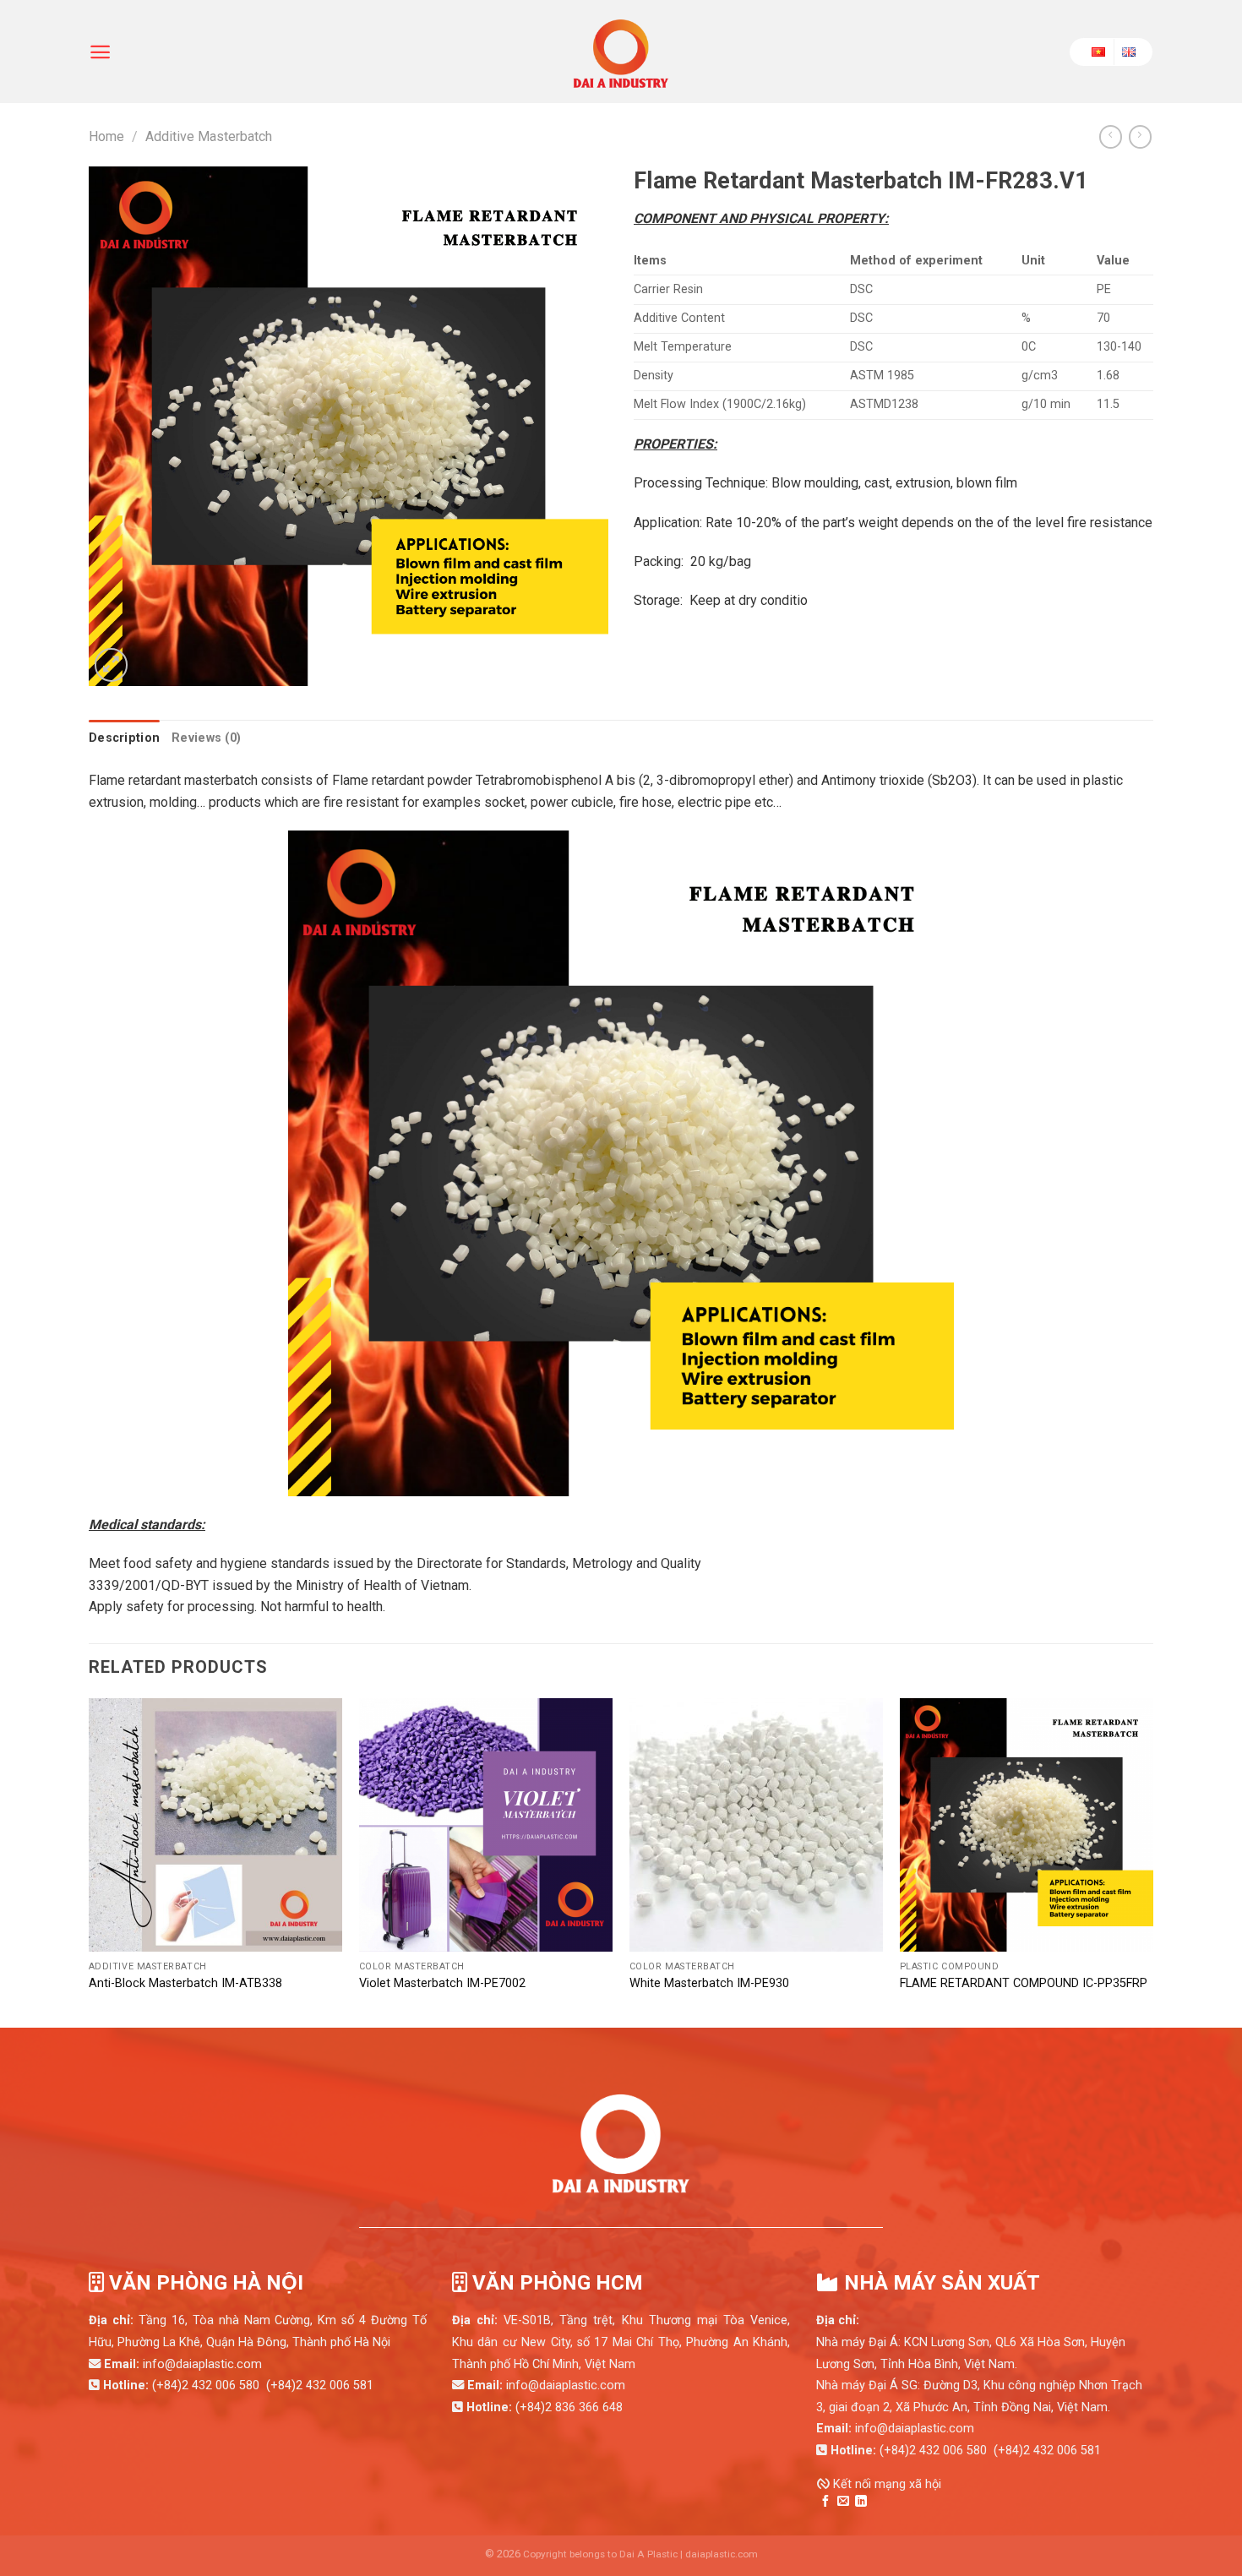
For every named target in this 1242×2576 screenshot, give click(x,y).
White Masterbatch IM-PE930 (709, 1983)
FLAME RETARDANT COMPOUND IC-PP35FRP (1024, 1983)
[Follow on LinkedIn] (861, 2502)
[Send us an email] (843, 2502)
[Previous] (80, 1861)
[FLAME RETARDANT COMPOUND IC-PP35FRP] (1027, 1825)
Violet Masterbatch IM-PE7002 (442, 1983)
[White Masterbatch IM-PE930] (756, 1825)
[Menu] (100, 52)
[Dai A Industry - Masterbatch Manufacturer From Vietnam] (621, 52)
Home (106, 136)
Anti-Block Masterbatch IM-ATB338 (185, 1983)
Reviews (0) (206, 738)
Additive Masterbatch (209, 136)
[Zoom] (111, 665)
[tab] (124, 738)
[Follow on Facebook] (825, 2502)
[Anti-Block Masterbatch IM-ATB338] (215, 1825)
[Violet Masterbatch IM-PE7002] (486, 1825)
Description (124, 738)
